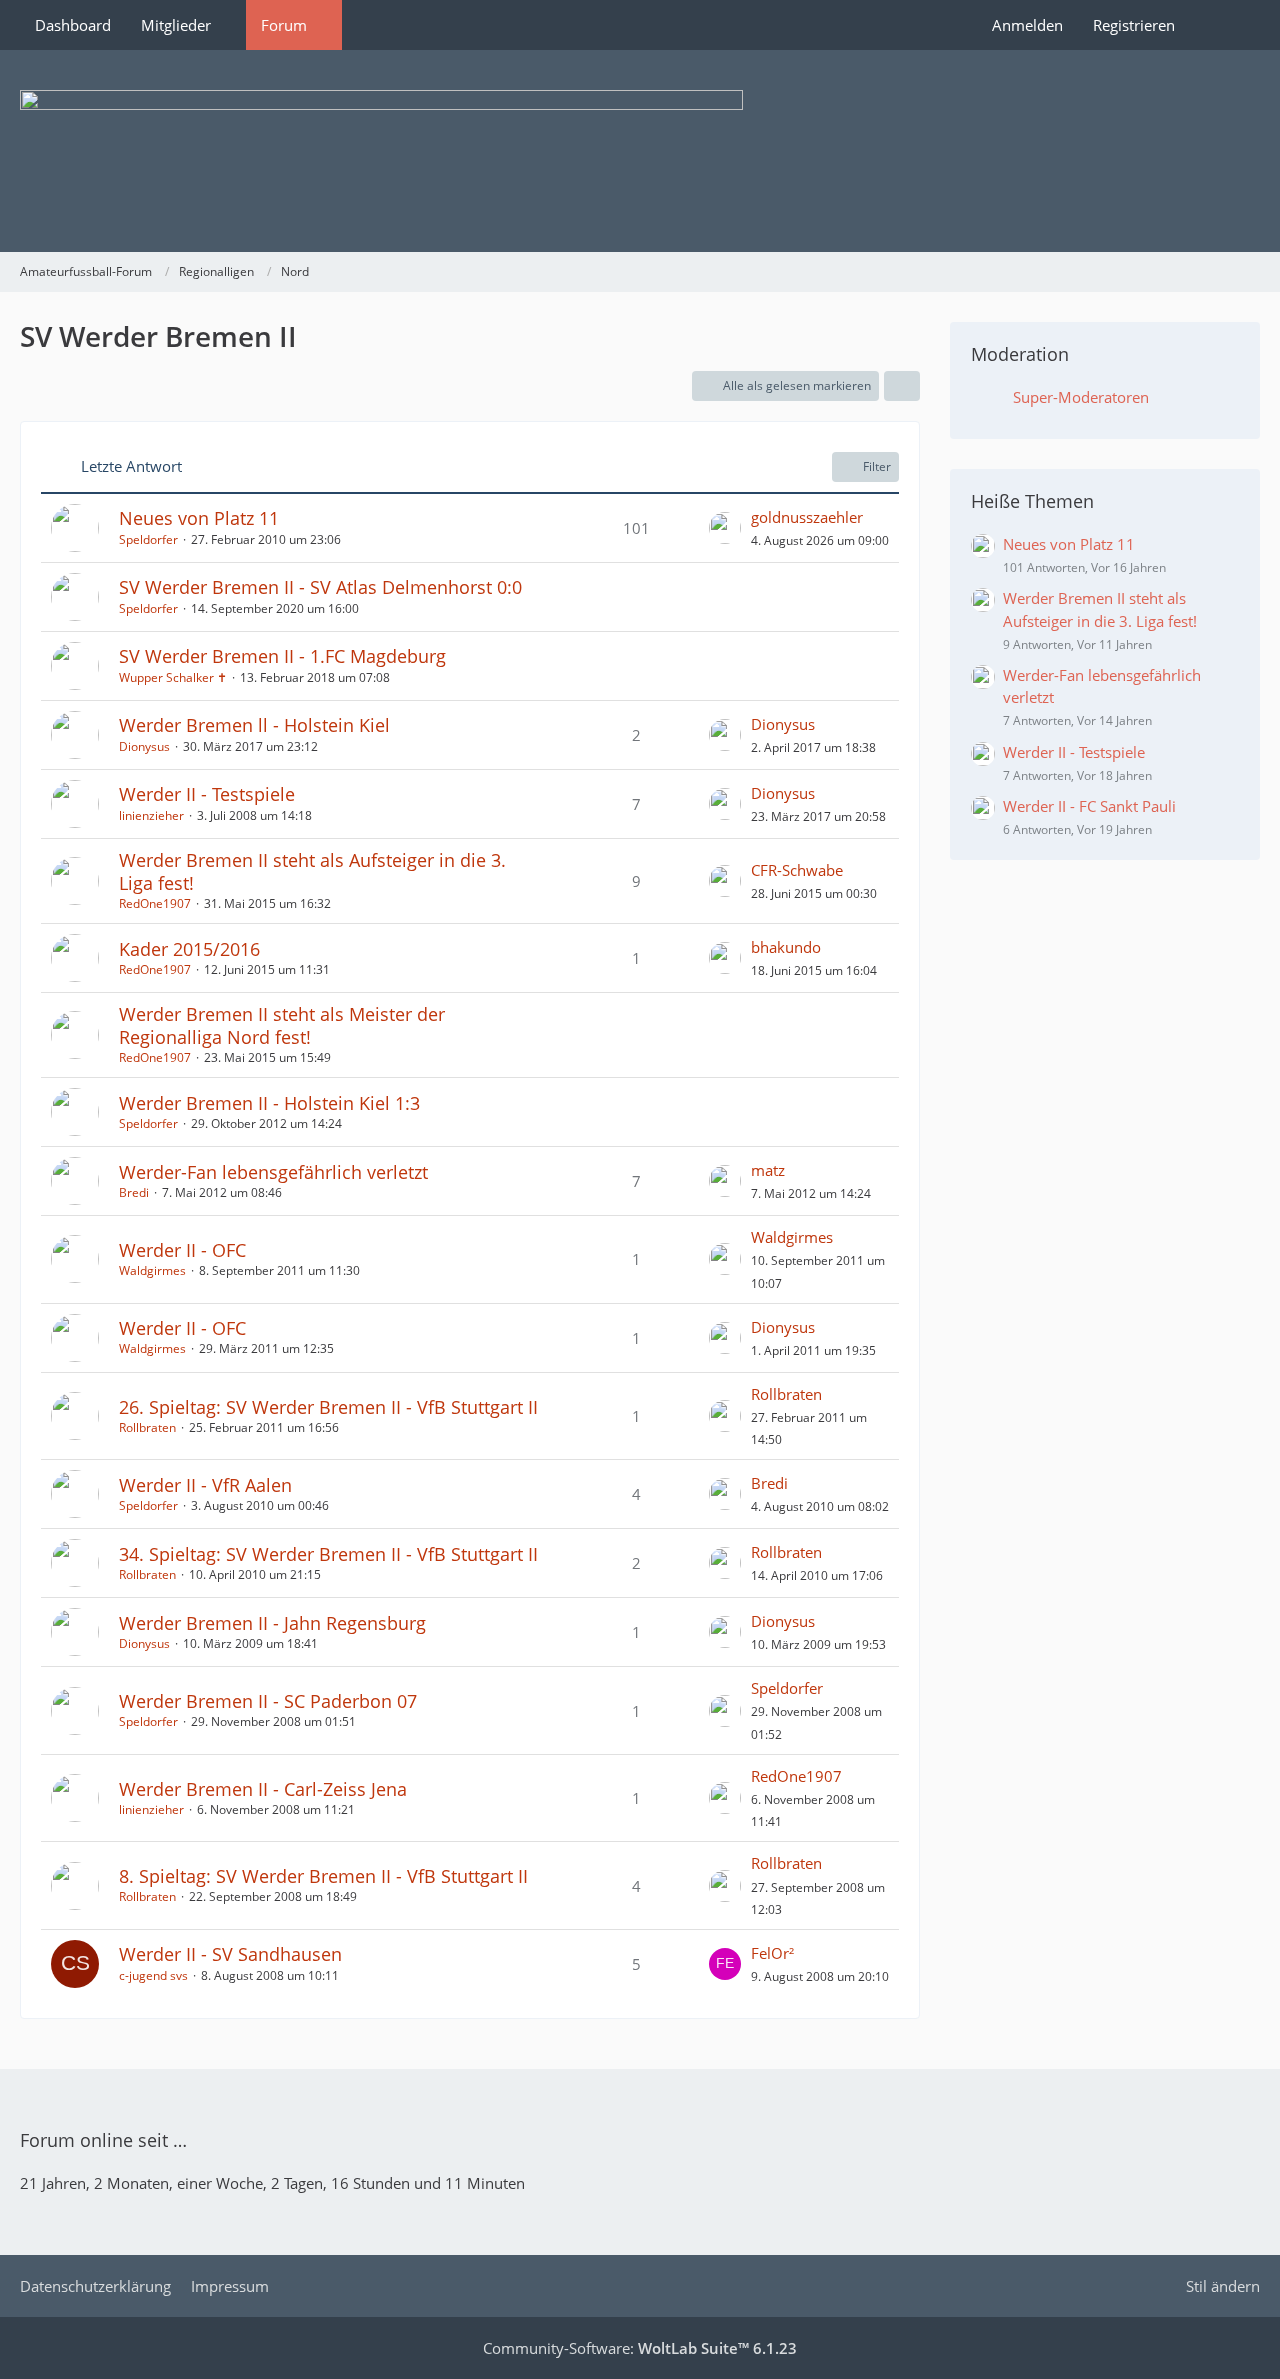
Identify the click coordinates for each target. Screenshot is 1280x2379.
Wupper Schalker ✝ (173, 677)
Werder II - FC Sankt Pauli (1089, 806)
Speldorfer (148, 539)
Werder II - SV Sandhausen (230, 1954)
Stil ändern (1223, 2286)
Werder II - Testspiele (207, 794)
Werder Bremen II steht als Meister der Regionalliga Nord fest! (282, 1025)
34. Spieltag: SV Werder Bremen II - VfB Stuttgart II (328, 1554)
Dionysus (144, 746)
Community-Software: (640, 2348)
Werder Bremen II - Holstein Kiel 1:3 (269, 1103)
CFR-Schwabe (797, 870)
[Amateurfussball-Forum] (640, 151)
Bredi (134, 1192)
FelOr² (772, 1953)
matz (768, 1170)
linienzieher (151, 815)
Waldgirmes (152, 1270)
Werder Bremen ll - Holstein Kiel (254, 725)
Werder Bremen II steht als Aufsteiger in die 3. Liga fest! (312, 871)
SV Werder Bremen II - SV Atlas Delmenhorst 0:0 (320, 587)
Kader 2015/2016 (189, 949)
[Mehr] (902, 386)
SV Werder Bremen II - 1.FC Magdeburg (282, 656)
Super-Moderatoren (1081, 397)
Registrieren (1134, 25)
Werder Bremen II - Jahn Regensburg (272, 1623)
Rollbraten (147, 1427)
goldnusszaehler (807, 517)
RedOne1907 (155, 903)
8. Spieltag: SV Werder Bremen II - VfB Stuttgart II (323, 1876)
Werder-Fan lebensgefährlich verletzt (273, 1172)
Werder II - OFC (182, 1250)
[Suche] (1225, 25)
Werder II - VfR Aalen (205, 1485)
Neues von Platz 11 (199, 518)
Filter (877, 466)
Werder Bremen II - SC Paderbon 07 (268, 1701)
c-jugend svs (153, 1975)
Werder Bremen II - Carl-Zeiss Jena (263, 1789)
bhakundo (786, 947)
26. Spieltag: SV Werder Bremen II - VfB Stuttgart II (328, 1407)
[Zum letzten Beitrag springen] (725, 528)
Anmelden (1027, 25)
